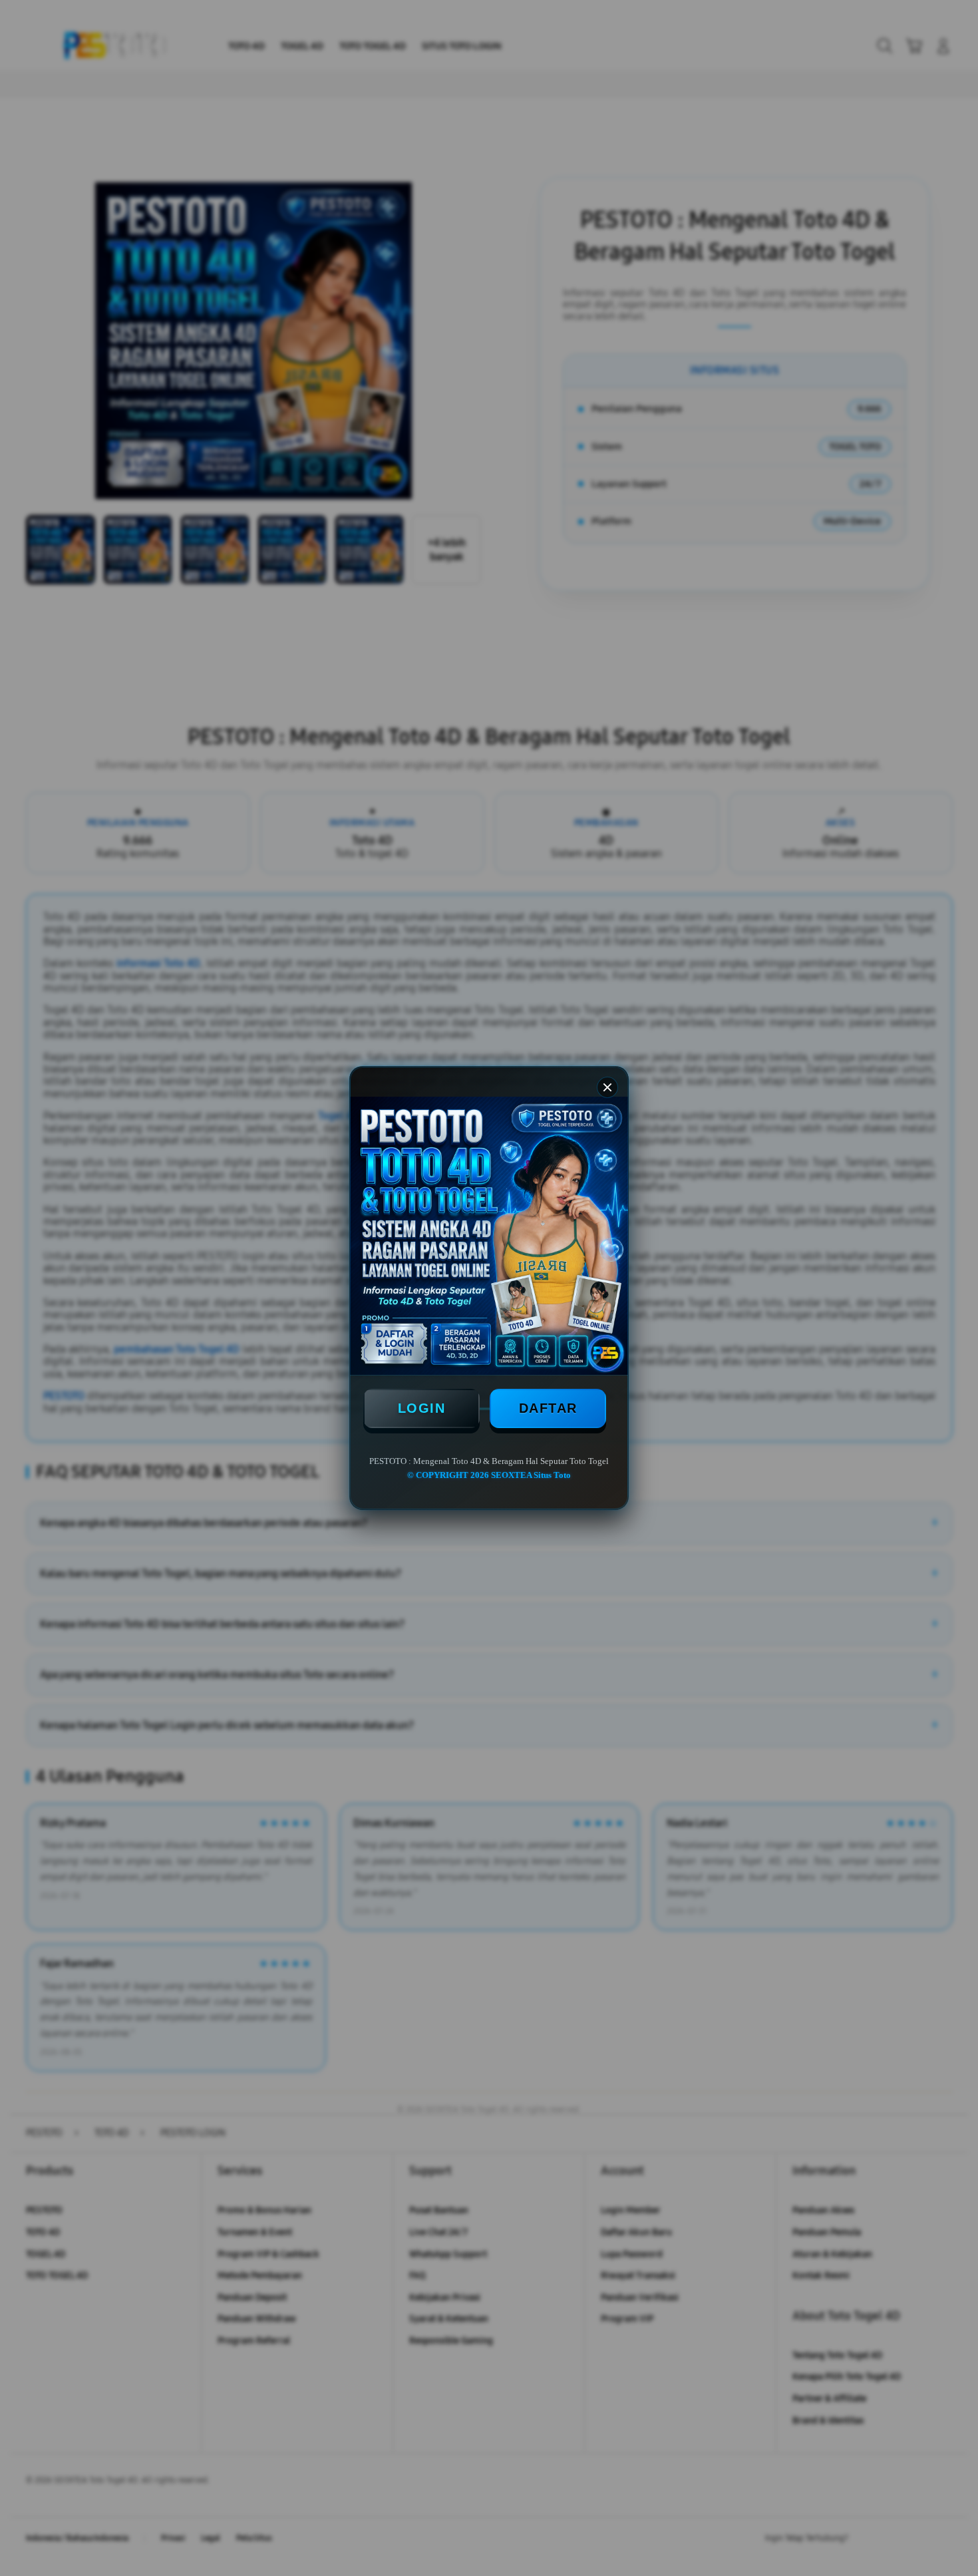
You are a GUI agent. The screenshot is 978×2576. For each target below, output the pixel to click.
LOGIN (422, 1408)
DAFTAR (548, 1408)
